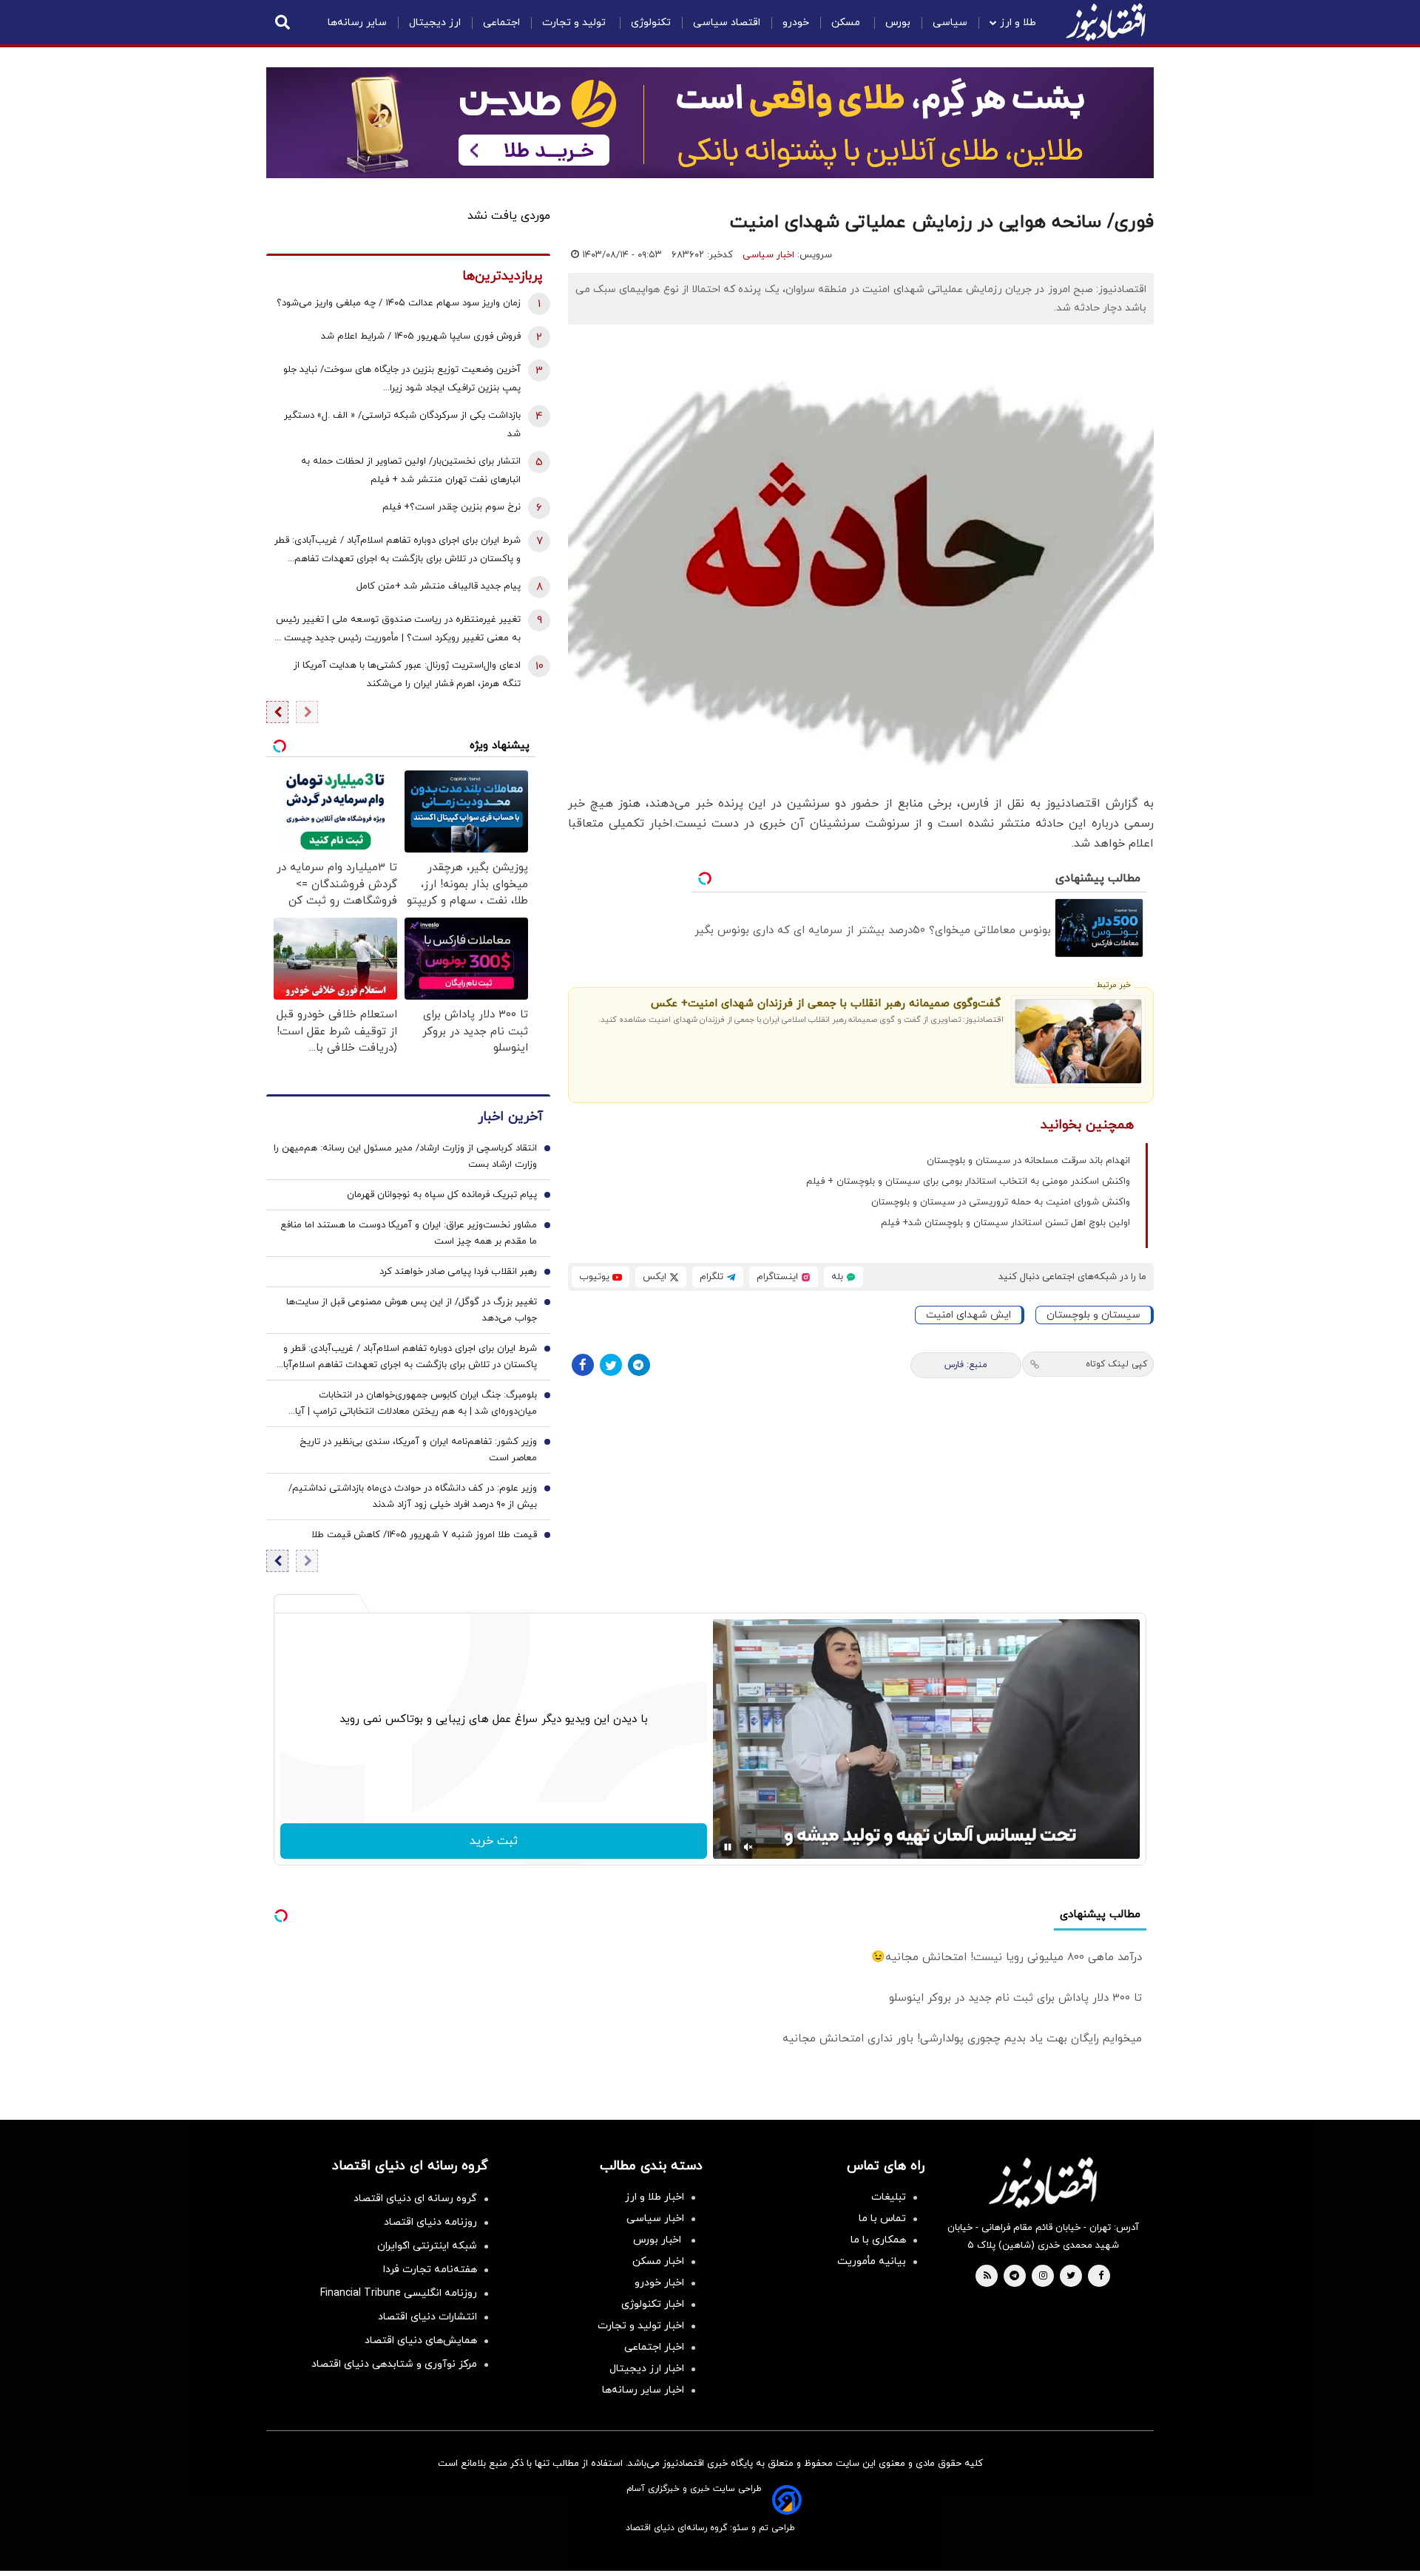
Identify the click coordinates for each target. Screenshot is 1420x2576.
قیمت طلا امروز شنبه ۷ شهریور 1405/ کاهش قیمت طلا (424, 1535)
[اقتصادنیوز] (1043, 2183)
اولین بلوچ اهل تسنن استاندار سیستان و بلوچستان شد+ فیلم (1005, 1223)
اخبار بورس (659, 2240)
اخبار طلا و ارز (655, 2197)
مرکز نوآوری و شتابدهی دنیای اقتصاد (394, 2364)
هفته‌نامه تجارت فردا (430, 2270)
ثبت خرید (494, 1841)
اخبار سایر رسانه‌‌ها (643, 2390)
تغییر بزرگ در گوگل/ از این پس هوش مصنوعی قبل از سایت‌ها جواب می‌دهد (412, 1310)
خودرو (796, 23)
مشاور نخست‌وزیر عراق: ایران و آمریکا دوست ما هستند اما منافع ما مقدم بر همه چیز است (409, 1233)
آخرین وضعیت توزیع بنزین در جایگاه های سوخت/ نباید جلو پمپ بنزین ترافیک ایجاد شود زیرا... (402, 379)
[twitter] (1071, 2277)
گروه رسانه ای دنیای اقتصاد (415, 2199)
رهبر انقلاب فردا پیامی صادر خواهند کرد (458, 1272)
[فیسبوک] (583, 1365)
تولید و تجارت (575, 23)
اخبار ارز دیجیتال (647, 2369)
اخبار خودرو (659, 2283)
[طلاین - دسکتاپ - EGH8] (710, 123)
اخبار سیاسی (768, 255)
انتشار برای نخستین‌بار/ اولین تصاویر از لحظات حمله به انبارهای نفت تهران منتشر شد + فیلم (411, 471)
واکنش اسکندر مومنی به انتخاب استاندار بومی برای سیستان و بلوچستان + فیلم (968, 1182)
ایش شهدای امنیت (968, 1315)
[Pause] (728, 1847)
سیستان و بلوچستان (1093, 1315)
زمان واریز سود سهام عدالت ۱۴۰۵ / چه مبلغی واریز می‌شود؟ (399, 303)
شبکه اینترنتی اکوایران (427, 2246)
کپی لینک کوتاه (1116, 1364)
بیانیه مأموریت (872, 2261)
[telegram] (1014, 2277)
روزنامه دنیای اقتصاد (430, 2222)
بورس (898, 23)
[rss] (987, 2277)
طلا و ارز (1018, 23)
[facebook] (1101, 2277)
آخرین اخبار (510, 1117)
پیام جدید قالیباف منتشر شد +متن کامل (439, 586)
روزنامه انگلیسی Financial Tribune (399, 2293)
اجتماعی (501, 23)
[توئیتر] (611, 1365)
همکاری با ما (878, 2240)
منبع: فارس (966, 1365)
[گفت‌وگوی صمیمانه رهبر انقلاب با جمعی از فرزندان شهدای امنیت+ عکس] (1079, 1042)
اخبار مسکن (658, 2261)
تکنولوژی (651, 23)
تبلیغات (889, 2197)
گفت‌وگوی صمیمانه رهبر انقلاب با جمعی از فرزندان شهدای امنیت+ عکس (826, 1004)
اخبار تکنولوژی (653, 2304)
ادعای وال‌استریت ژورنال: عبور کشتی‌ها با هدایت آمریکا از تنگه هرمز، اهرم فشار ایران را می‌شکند (407, 675)
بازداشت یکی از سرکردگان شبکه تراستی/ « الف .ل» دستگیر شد (402, 425)
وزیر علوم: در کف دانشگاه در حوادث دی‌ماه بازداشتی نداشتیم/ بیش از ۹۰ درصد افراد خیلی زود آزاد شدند (413, 1497)
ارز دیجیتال (435, 23)
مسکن (847, 23)
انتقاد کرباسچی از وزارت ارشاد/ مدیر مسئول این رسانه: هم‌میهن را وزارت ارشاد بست (405, 1156)
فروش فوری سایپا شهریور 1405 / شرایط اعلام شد (421, 336)
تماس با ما (882, 2219)
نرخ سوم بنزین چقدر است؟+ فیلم (452, 507)
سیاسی (950, 23)
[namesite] (1106, 22)
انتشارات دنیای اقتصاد (427, 2317)
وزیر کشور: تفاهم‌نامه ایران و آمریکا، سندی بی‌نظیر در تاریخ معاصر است (418, 1450)
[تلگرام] (639, 1365)
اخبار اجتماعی (654, 2347)
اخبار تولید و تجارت (641, 2326)
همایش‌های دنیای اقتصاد (421, 2341)
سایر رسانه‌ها (357, 23)
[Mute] (748, 1847)
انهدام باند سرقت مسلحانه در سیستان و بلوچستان (1028, 1161)
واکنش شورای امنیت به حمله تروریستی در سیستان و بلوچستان (1001, 1202)
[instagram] (1043, 2277)
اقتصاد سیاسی (727, 23)
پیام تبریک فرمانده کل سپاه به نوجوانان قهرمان (442, 1195)
